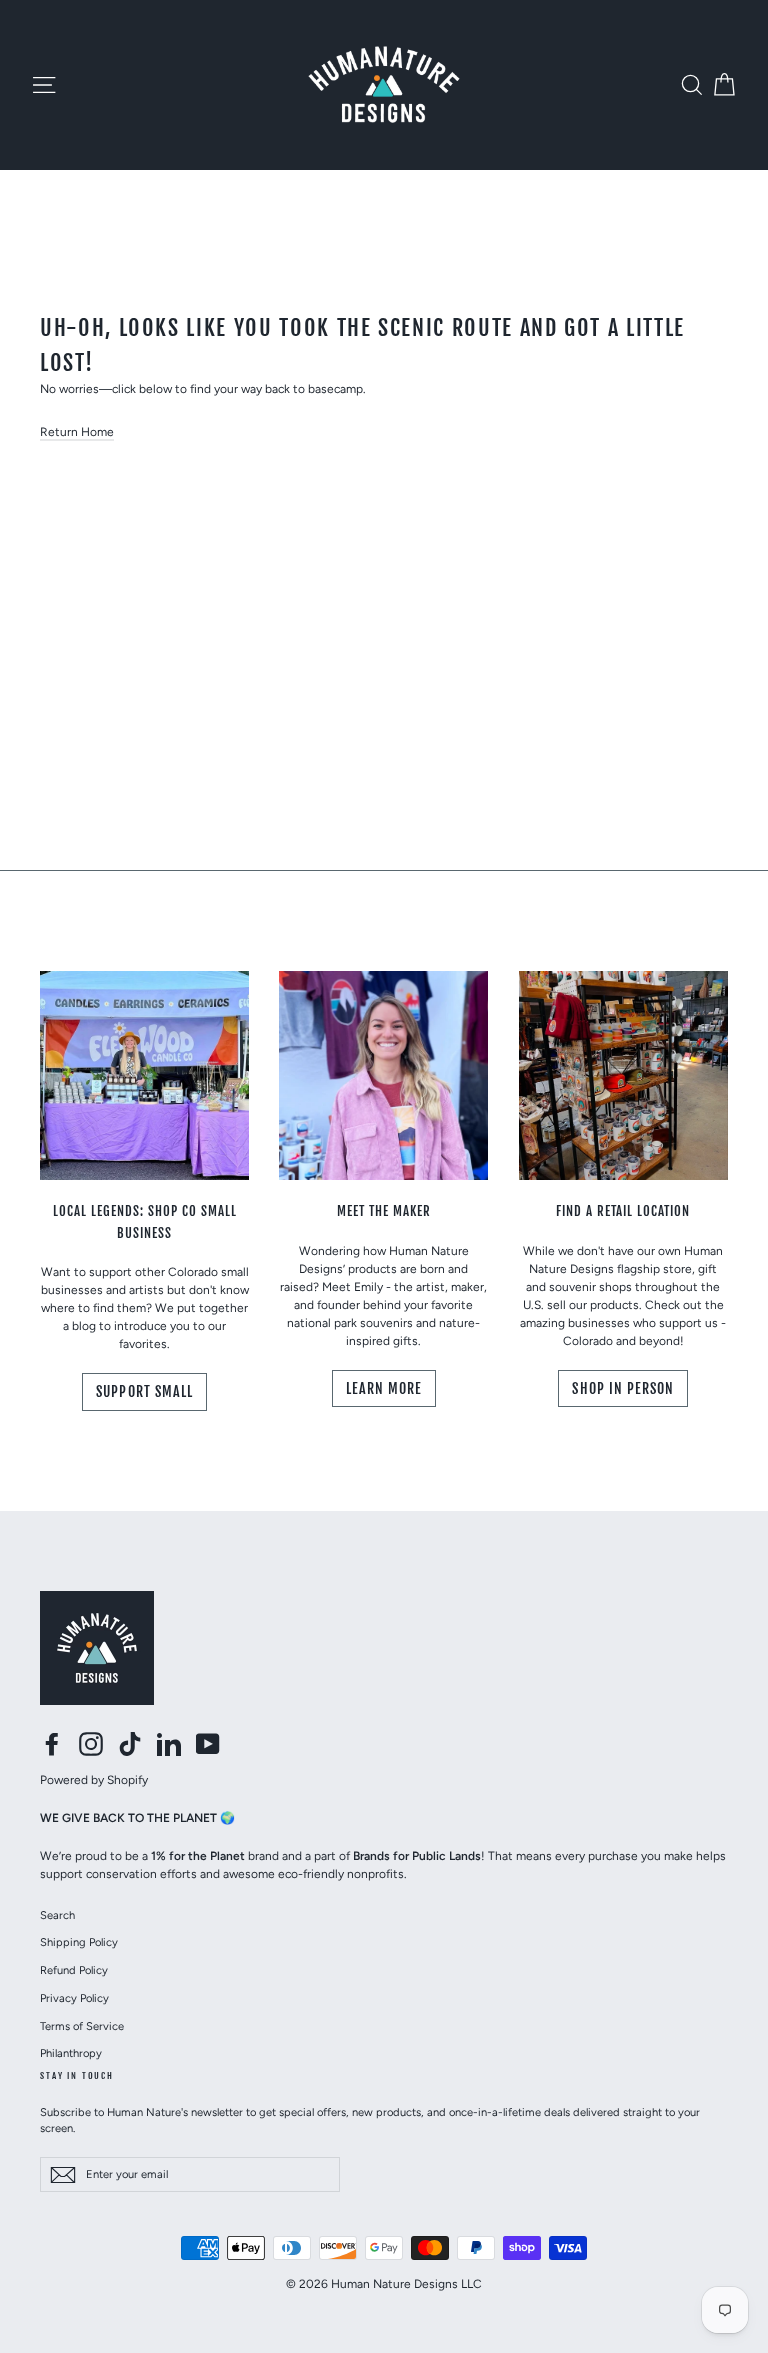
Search (57, 1915)
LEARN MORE (384, 1388)
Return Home (77, 432)
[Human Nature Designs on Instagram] (91, 1744)
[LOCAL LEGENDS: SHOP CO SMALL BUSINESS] (144, 1075)
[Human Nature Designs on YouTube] (208, 1744)
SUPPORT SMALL (144, 1391)
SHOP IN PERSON (623, 1388)
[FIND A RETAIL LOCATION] (623, 1075)
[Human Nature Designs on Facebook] (52, 1744)
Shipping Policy (79, 1942)
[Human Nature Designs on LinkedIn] (169, 1744)
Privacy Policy (74, 1998)
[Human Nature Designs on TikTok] (130, 1744)
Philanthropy (71, 2053)
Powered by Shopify (94, 1780)
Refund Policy (74, 1970)
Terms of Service (82, 2026)
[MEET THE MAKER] (383, 1075)
